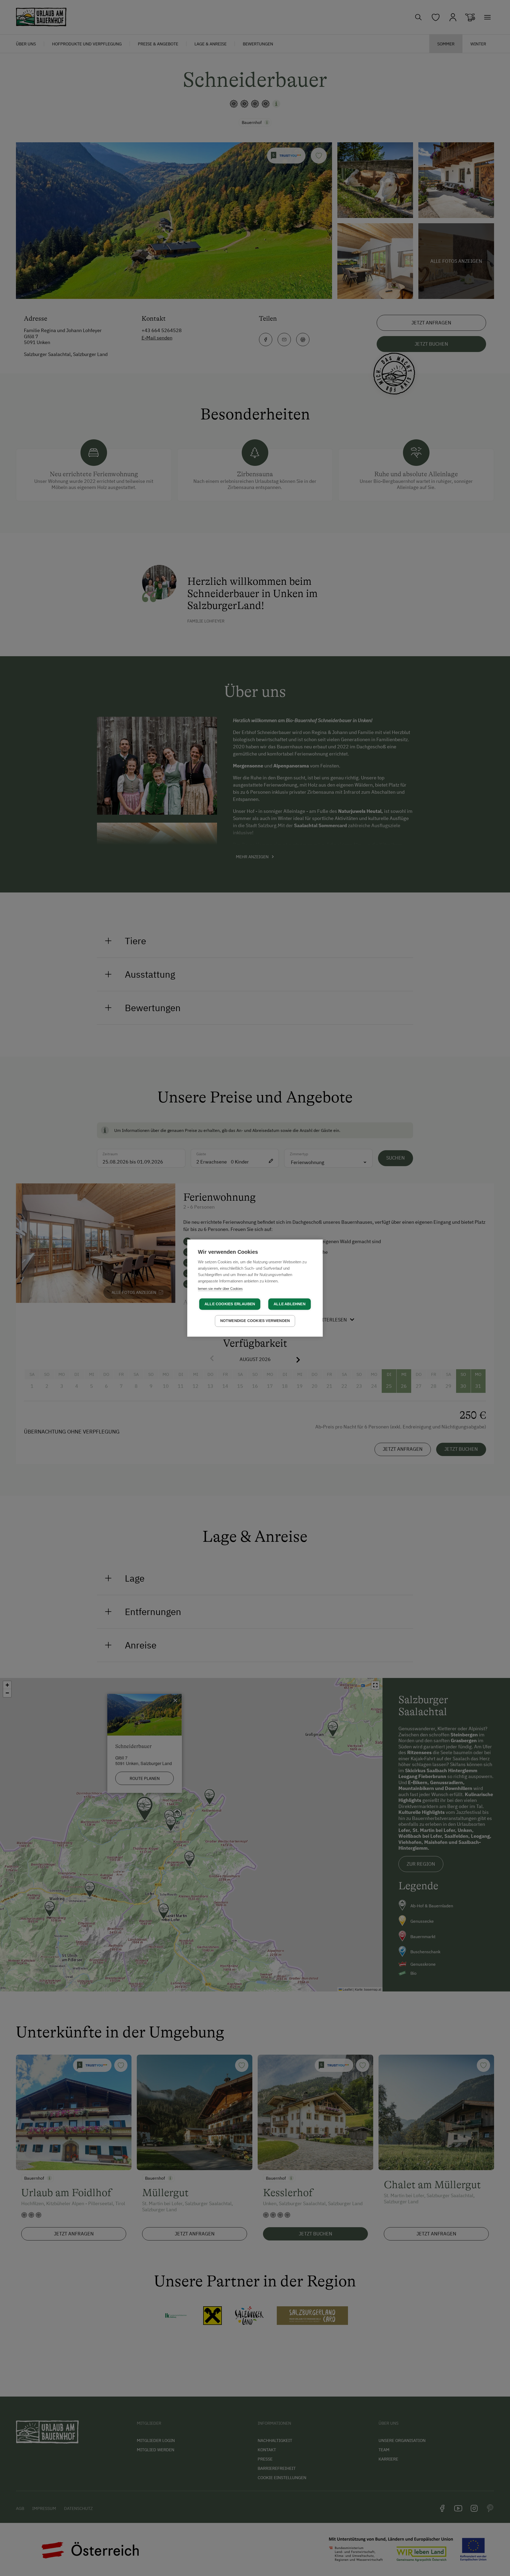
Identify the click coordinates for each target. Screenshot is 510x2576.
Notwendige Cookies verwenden (255, 1321)
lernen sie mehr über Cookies (220, 1289)
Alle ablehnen (290, 1304)
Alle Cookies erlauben (230, 1304)
